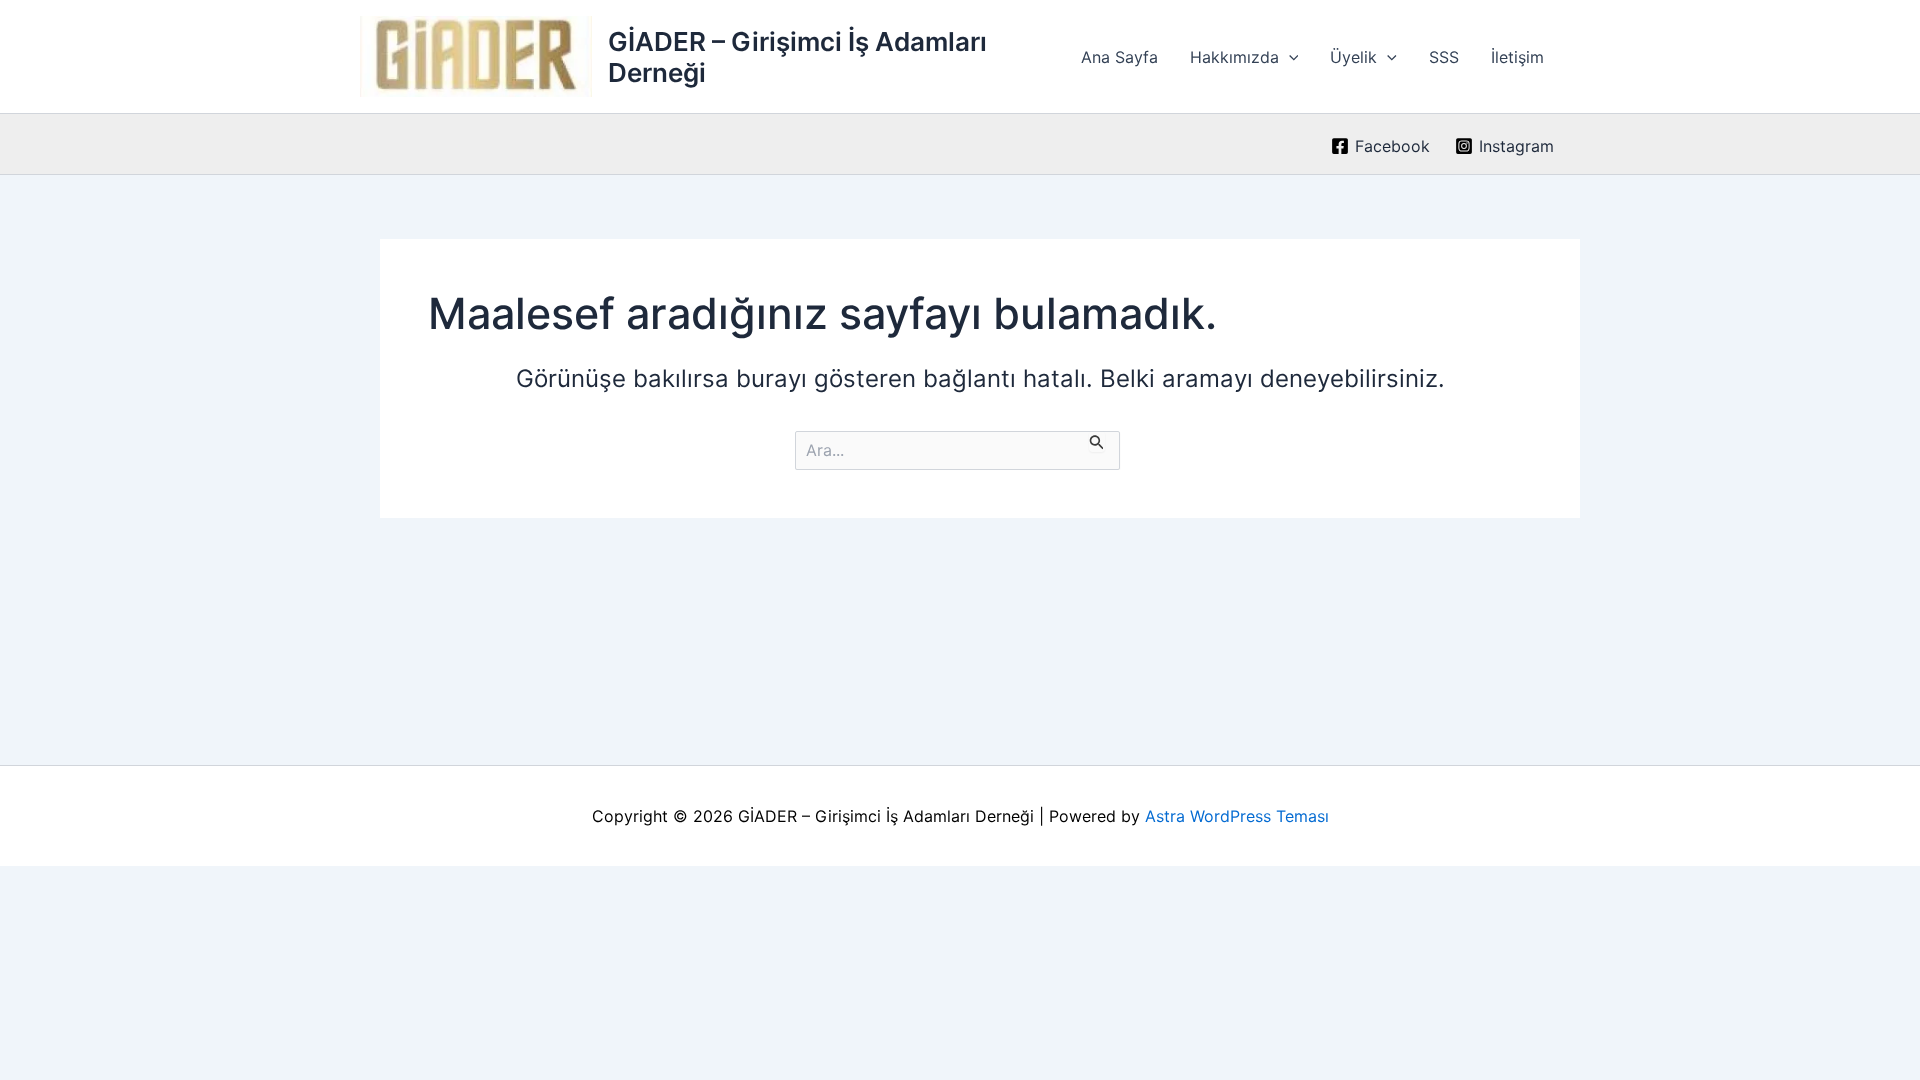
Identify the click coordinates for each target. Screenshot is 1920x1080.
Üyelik (1353, 57)
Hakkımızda (1234, 57)
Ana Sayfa (1119, 57)
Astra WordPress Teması (1237, 816)
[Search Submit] (1097, 441)
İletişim (1517, 57)
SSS (1444, 57)
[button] (1289, 57)
